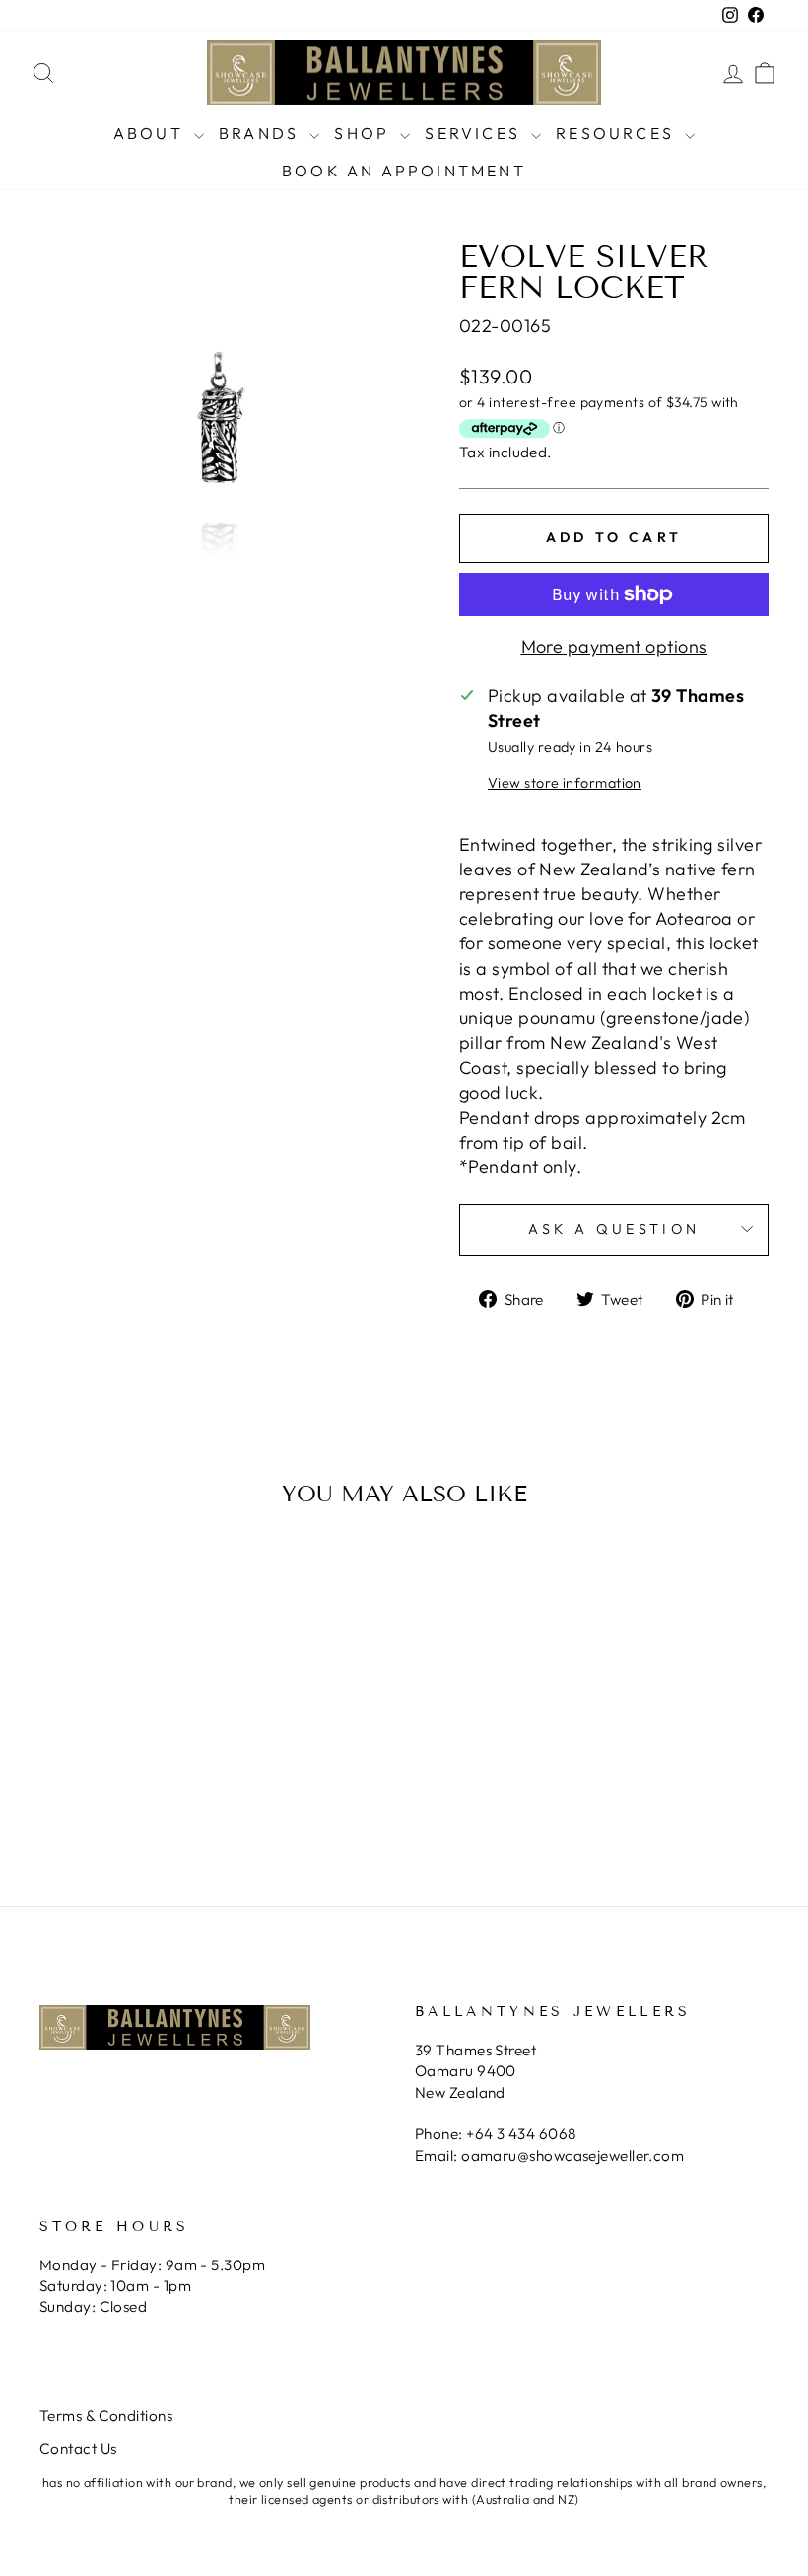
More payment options (614, 646)
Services (475, 133)
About (151, 133)
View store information (565, 783)
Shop (365, 133)
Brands (262, 133)
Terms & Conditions (106, 2416)
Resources (618, 133)
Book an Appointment (404, 171)
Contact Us (78, 2448)
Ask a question (614, 1229)
